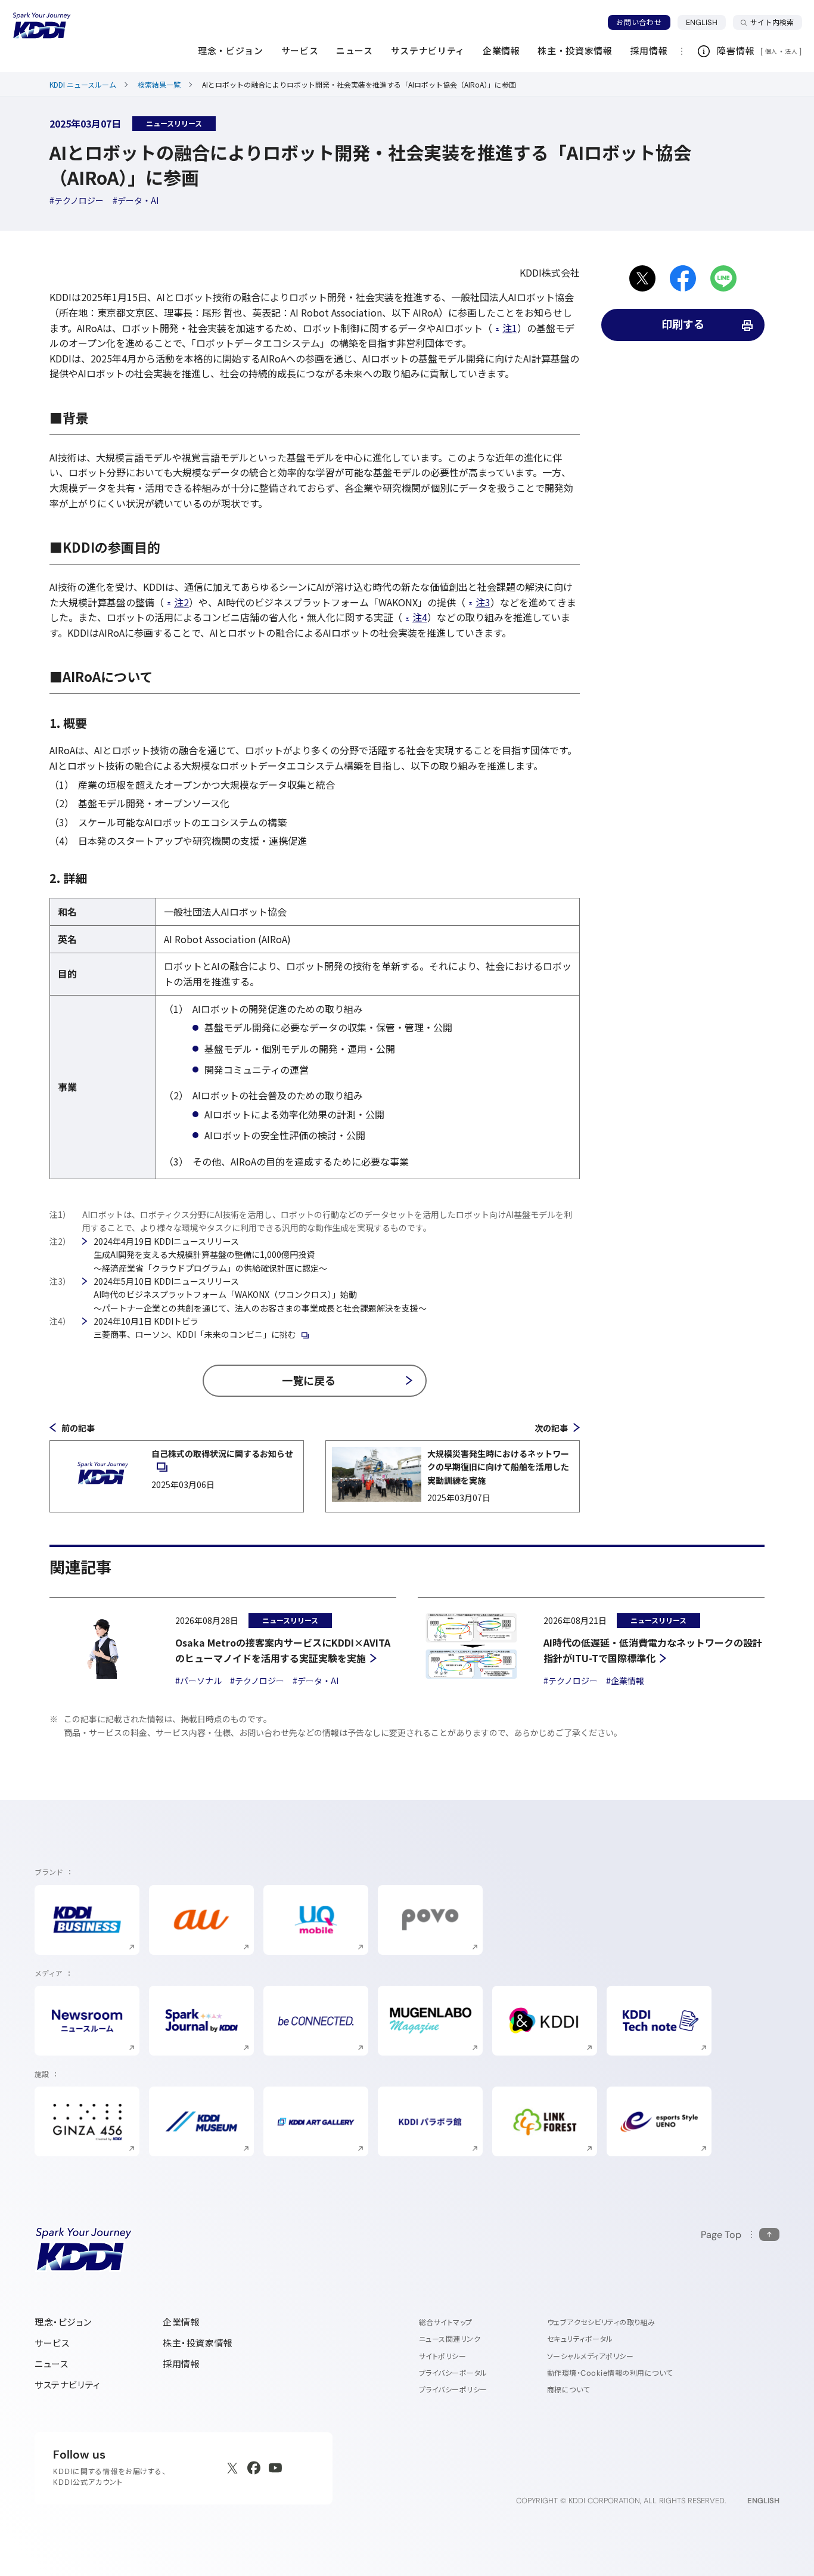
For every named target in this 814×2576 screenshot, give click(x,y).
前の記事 (78, 1428)
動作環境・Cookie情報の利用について (610, 2373)
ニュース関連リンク (450, 2339)
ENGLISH (706, 22)
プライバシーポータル (453, 2373)
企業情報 (181, 2322)
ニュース (51, 2364)
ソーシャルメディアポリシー (590, 2356)
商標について (568, 2390)
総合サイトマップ (446, 2322)
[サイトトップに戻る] (42, 26)
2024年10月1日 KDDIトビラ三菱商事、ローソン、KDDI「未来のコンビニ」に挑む (195, 1328)
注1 (510, 328)
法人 (792, 51)
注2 (181, 602)
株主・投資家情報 (198, 2343)
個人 (771, 51)
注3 (483, 602)
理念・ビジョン (63, 2322)
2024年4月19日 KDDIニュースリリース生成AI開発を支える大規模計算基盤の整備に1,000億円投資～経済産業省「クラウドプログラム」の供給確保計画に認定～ (210, 1255)
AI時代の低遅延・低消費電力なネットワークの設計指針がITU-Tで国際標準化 (653, 1650)
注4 (420, 617)
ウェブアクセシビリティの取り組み (601, 2322)
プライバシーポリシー (453, 2390)
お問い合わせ (639, 22)
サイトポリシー (442, 2356)
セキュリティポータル (580, 2339)
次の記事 (551, 1428)
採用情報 (181, 2364)
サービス (52, 2343)
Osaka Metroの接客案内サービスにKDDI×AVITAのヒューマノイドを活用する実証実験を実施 (283, 1650)
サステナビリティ (68, 2385)
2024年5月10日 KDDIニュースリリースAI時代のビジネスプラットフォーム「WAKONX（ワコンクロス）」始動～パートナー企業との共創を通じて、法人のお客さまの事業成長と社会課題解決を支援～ (260, 1295)
